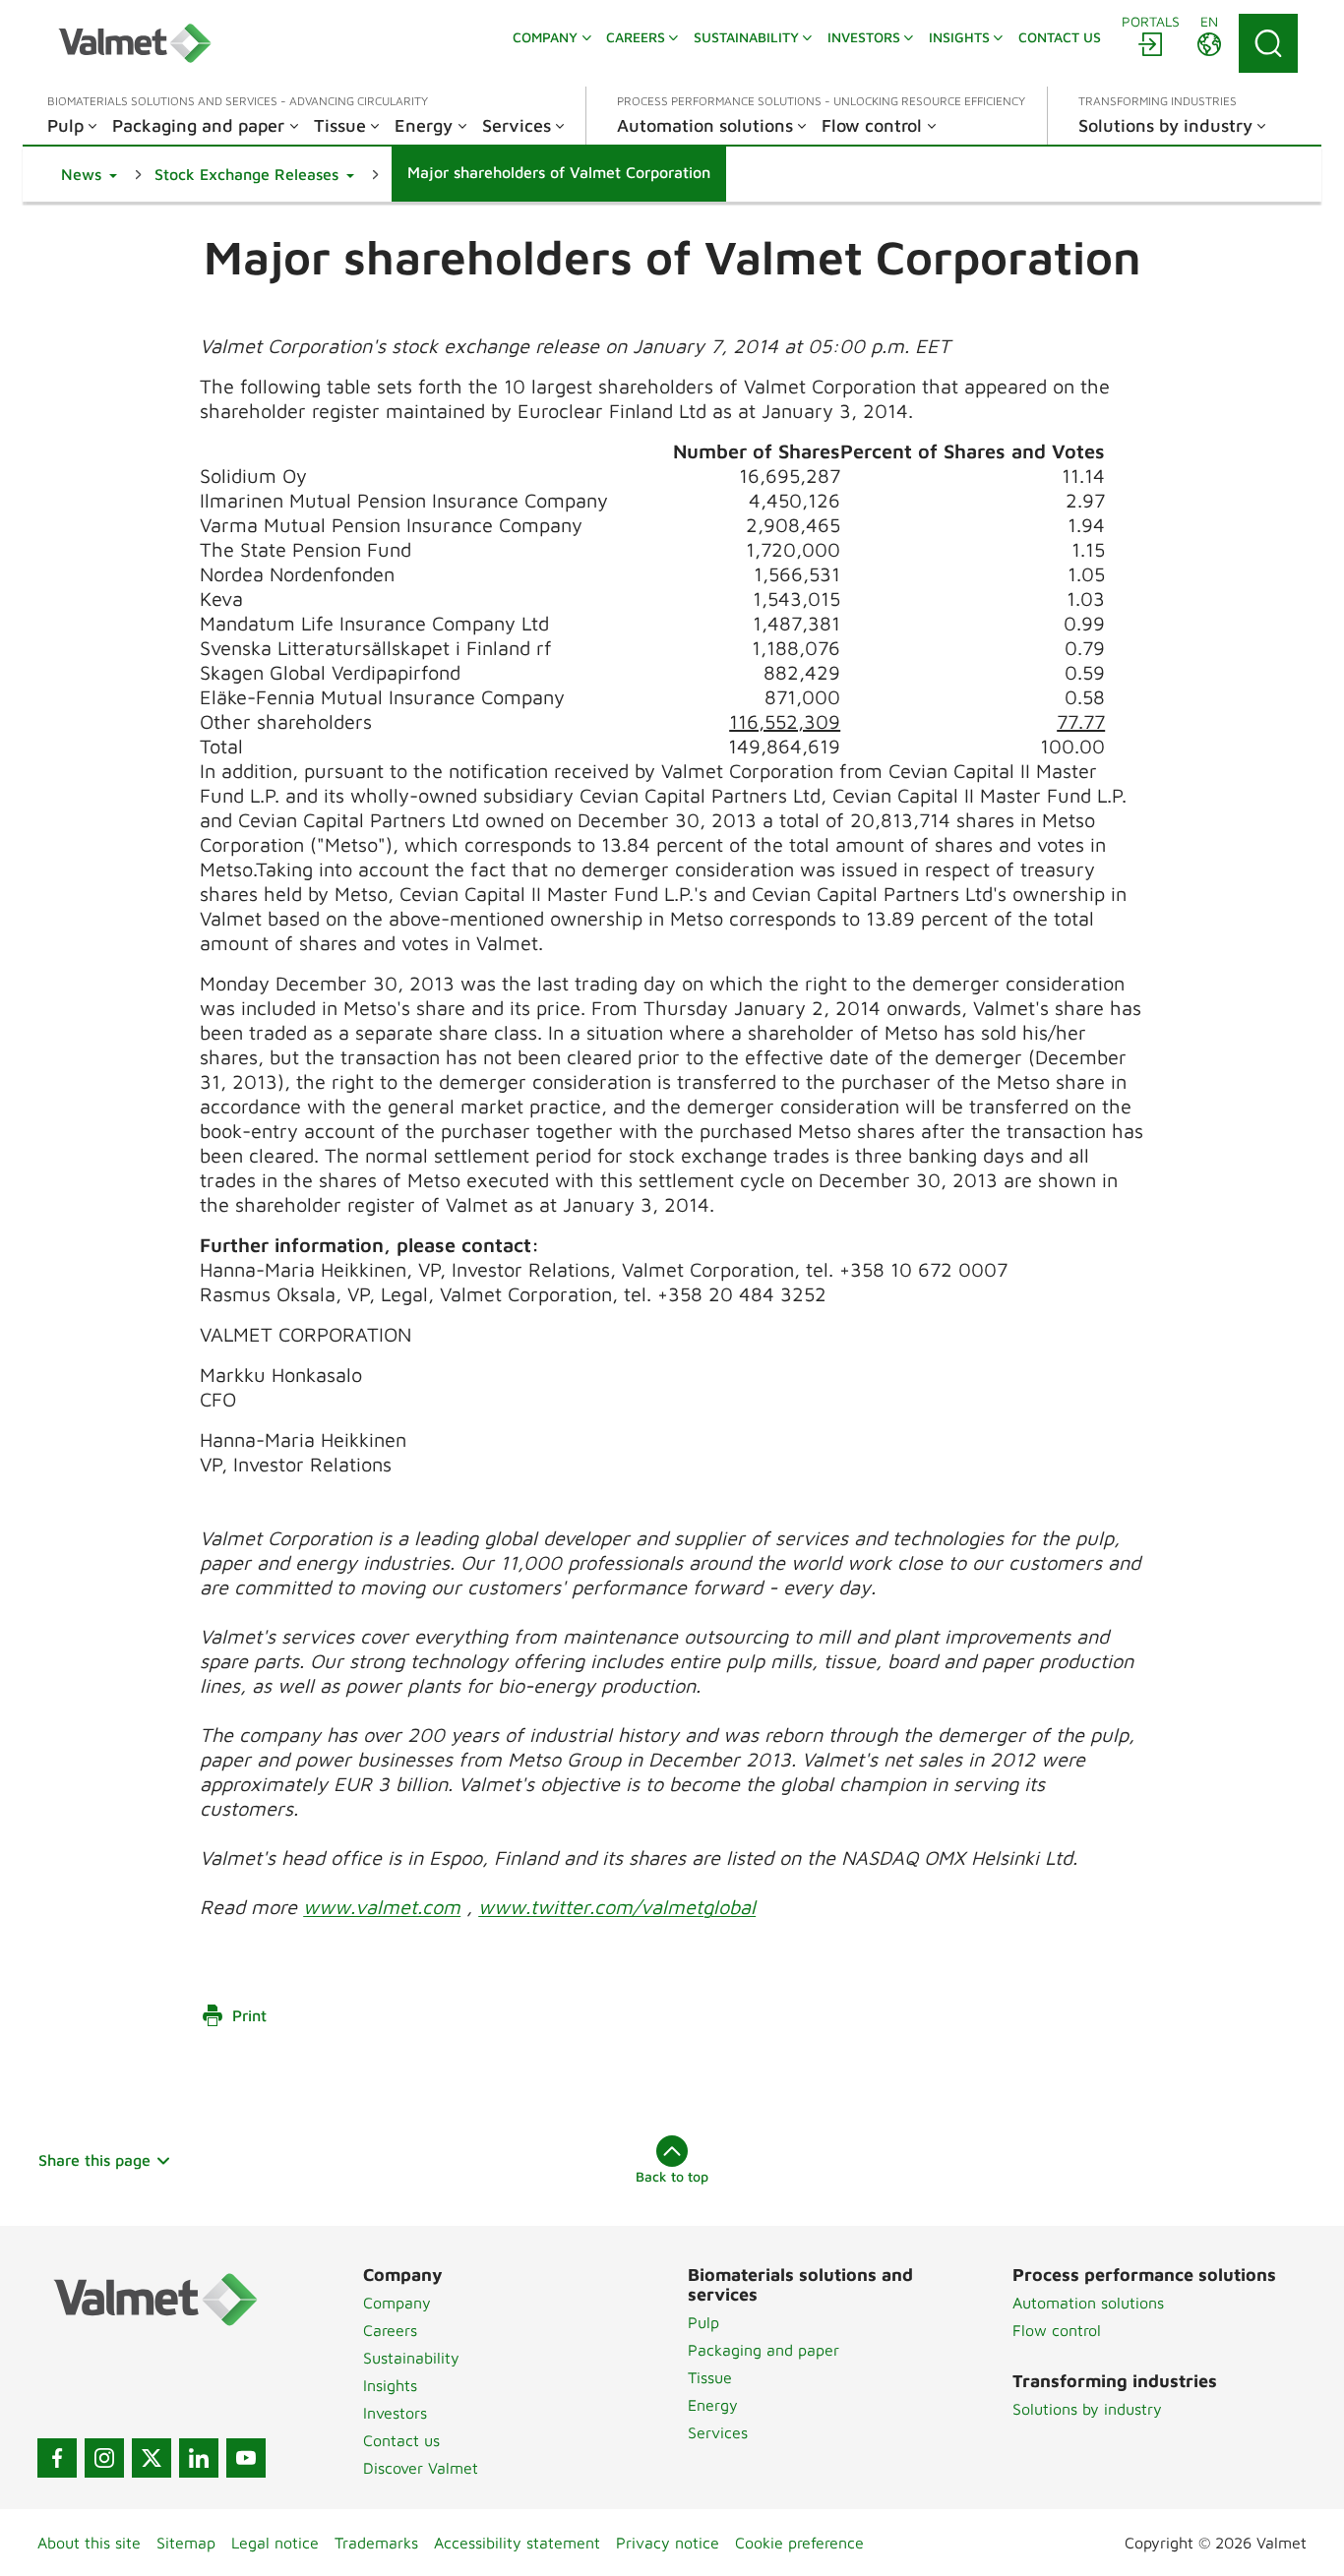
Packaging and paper (764, 2350)
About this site (89, 2543)
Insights (390, 2385)
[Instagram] (104, 2458)
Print (249, 2015)
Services (718, 2432)
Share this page (94, 2160)
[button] (89, 174)
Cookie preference (799, 2543)
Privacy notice (668, 2543)
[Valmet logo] (135, 43)
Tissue (710, 2377)
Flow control (1057, 2330)
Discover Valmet (421, 2468)
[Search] (1268, 43)
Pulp (703, 2322)
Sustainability (411, 2358)
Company (397, 2303)
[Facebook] (57, 2458)
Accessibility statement (517, 2543)
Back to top (672, 2176)
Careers (390, 2330)
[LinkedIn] (199, 2458)
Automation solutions (1088, 2303)
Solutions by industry (1087, 2409)
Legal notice (275, 2543)
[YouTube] (246, 2458)
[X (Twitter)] (152, 2458)
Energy (713, 2405)
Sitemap (186, 2543)
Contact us (401, 2440)
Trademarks (376, 2543)
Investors (395, 2413)
